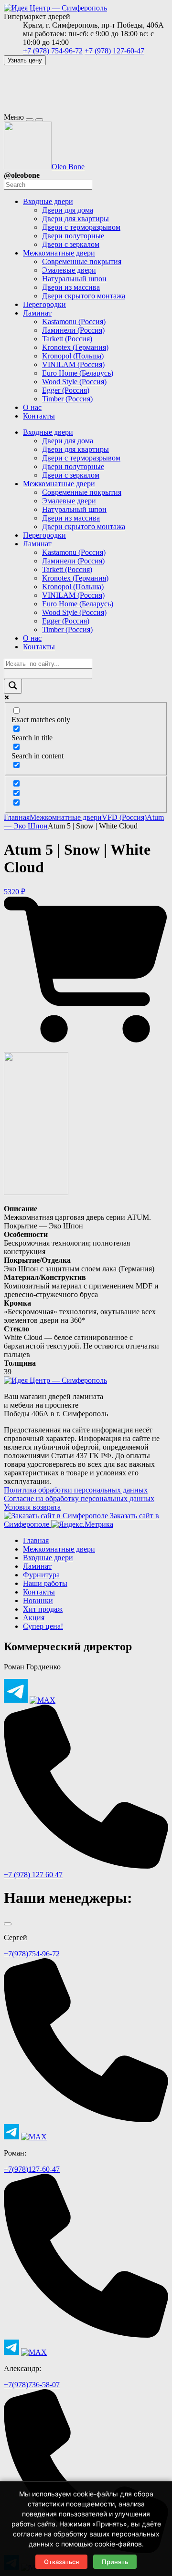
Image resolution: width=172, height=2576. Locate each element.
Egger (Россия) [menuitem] (66, 390)
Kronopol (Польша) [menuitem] (73, 356)
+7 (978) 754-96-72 (53, 51)
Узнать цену (25, 60)
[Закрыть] (8, 1924)
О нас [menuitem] (32, 407)
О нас (32, 638)
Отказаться (61, 2562)
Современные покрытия (82, 492)
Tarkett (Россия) (67, 569)
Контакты (39, 647)
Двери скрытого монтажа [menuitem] (84, 296)
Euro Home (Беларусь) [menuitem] (78, 373)
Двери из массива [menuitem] (71, 287)
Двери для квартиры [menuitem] (75, 219)
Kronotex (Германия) (75, 578)
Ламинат (37, 544)
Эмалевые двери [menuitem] (69, 270)
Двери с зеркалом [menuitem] (71, 244)
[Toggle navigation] (30, 120)
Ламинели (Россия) (73, 561)
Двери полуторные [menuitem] (73, 236)
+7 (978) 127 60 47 (33, 1875)
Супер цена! (43, 1626)
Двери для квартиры (75, 449)
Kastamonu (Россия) (74, 552)
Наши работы (45, 1583)
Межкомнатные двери (59, 484)
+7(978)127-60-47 (32, 2169)
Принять (115, 2562)
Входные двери (48, 432)
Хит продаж (43, 1609)
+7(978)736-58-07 (32, 2385)
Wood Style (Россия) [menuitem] (74, 382)
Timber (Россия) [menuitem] (67, 399)
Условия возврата (32, 1507)
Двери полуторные (73, 466)
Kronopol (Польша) (73, 587)
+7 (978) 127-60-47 (114, 51)
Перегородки (44, 535)
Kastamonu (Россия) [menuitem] (74, 322)
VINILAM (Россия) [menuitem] (73, 364)
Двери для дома (68, 441)
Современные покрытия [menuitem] (82, 261)
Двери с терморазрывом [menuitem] (81, 227)
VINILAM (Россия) (73, 595)
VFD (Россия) (124, 817)
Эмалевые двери (69, 501)
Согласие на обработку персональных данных (79, 1498)
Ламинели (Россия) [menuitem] (73, 330)
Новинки (38, 1600)
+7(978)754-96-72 (32, 1954)
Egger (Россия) (66, 621)
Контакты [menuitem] (39, 416)
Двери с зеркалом (71, 475)
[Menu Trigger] (39, 120)
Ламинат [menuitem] (37, 313)
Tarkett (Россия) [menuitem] (67, 339)
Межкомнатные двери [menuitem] (59, 253)
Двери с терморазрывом (81, 458)
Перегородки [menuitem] (44, 304)
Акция (34, 1618)
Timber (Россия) (67, 629)
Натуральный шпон (74, 509)
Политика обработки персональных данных (76, 1490)
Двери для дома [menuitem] (68, 210)
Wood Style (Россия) (74, 612)
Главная (17, 817)
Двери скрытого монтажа (84, 526)
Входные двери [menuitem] (48, 201)
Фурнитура (41, 1575)
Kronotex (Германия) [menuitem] (75, 347)
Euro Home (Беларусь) (78, 604)
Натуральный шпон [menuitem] (74, 279)
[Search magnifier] (13, 686)
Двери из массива (71, 518)
